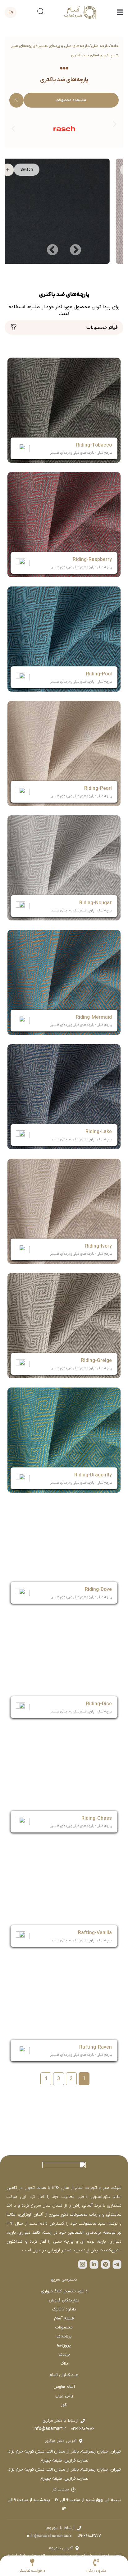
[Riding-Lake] (64, 1097)
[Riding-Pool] (64, 639)
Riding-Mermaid (94, 1017)
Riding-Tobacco (94, 445)
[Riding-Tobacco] (64, 410)
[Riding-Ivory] (64, 1211)
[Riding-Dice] (64, 1669)
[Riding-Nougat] (64, 868)
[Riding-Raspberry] (64, 525)
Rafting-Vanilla (95, 1933)
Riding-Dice (99, 1704)
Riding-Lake (99, 1132)
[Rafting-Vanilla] (64, 1898)
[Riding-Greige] (64, 1326)
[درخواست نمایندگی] (32, 2562)
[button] (13, 129)
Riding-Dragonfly (93, 1475)
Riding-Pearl (98, 789)
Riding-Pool (99, 674)
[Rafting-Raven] (64, 2012)
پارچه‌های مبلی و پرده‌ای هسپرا (63, 46)
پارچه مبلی (100, 46)
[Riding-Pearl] (64, 753)
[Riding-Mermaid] (64, 982)
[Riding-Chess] (64, 1783)
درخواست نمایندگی (32, 2571)
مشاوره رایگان (96, 2571)
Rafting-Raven (96, 2047)
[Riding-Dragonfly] (64, 1440)
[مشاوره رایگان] (96, 2562)
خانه (115, 46)
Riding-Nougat (96, 903)
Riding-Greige (96, 1361)
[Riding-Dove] (64, 1554)
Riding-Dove (98, 1590)
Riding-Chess (97, 1818)
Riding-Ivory (98, 1246)
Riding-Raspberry (92, 560)
